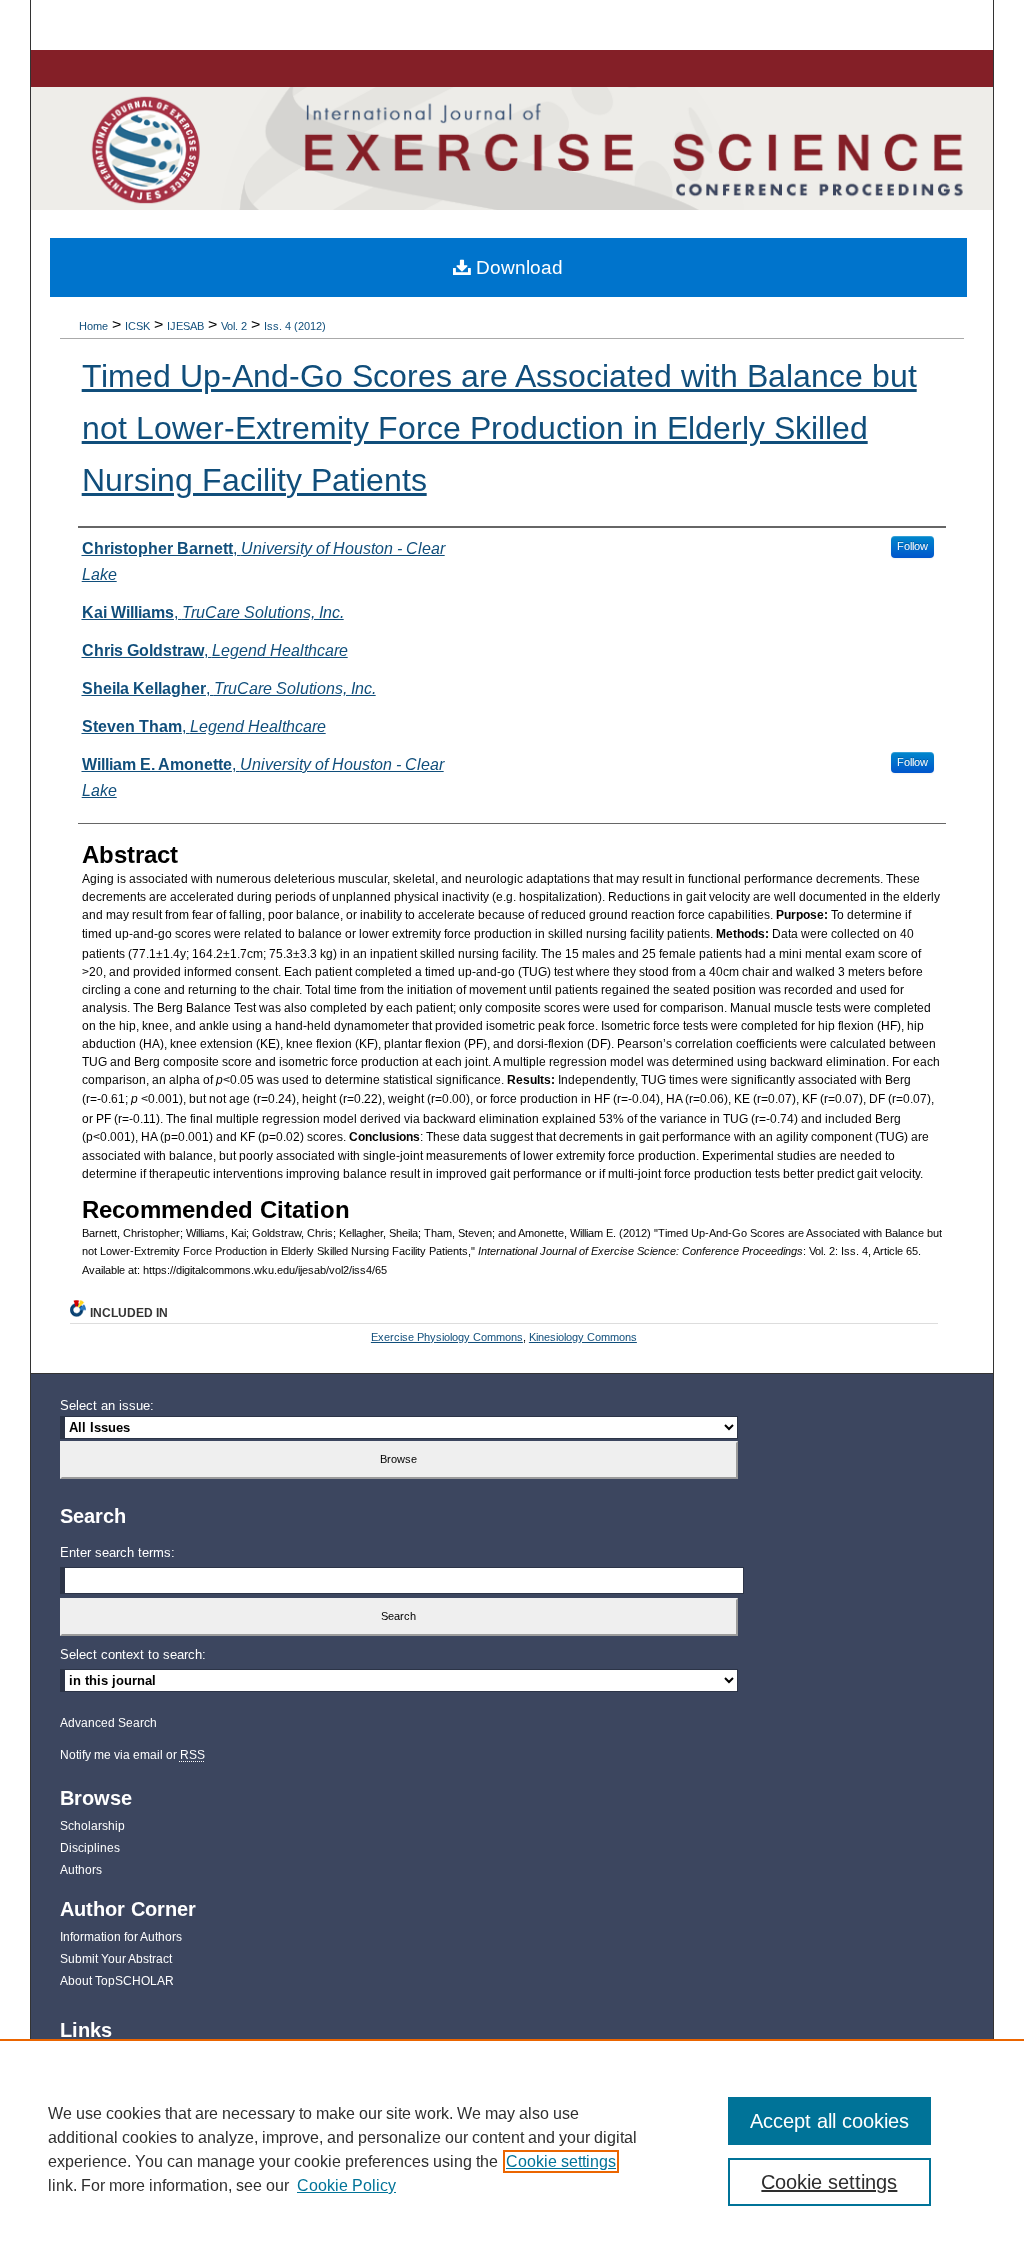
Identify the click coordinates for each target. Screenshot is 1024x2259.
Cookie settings (561, 2161)
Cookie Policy (346, 2185)
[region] (512, 2149)
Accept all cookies (829, 2121)
